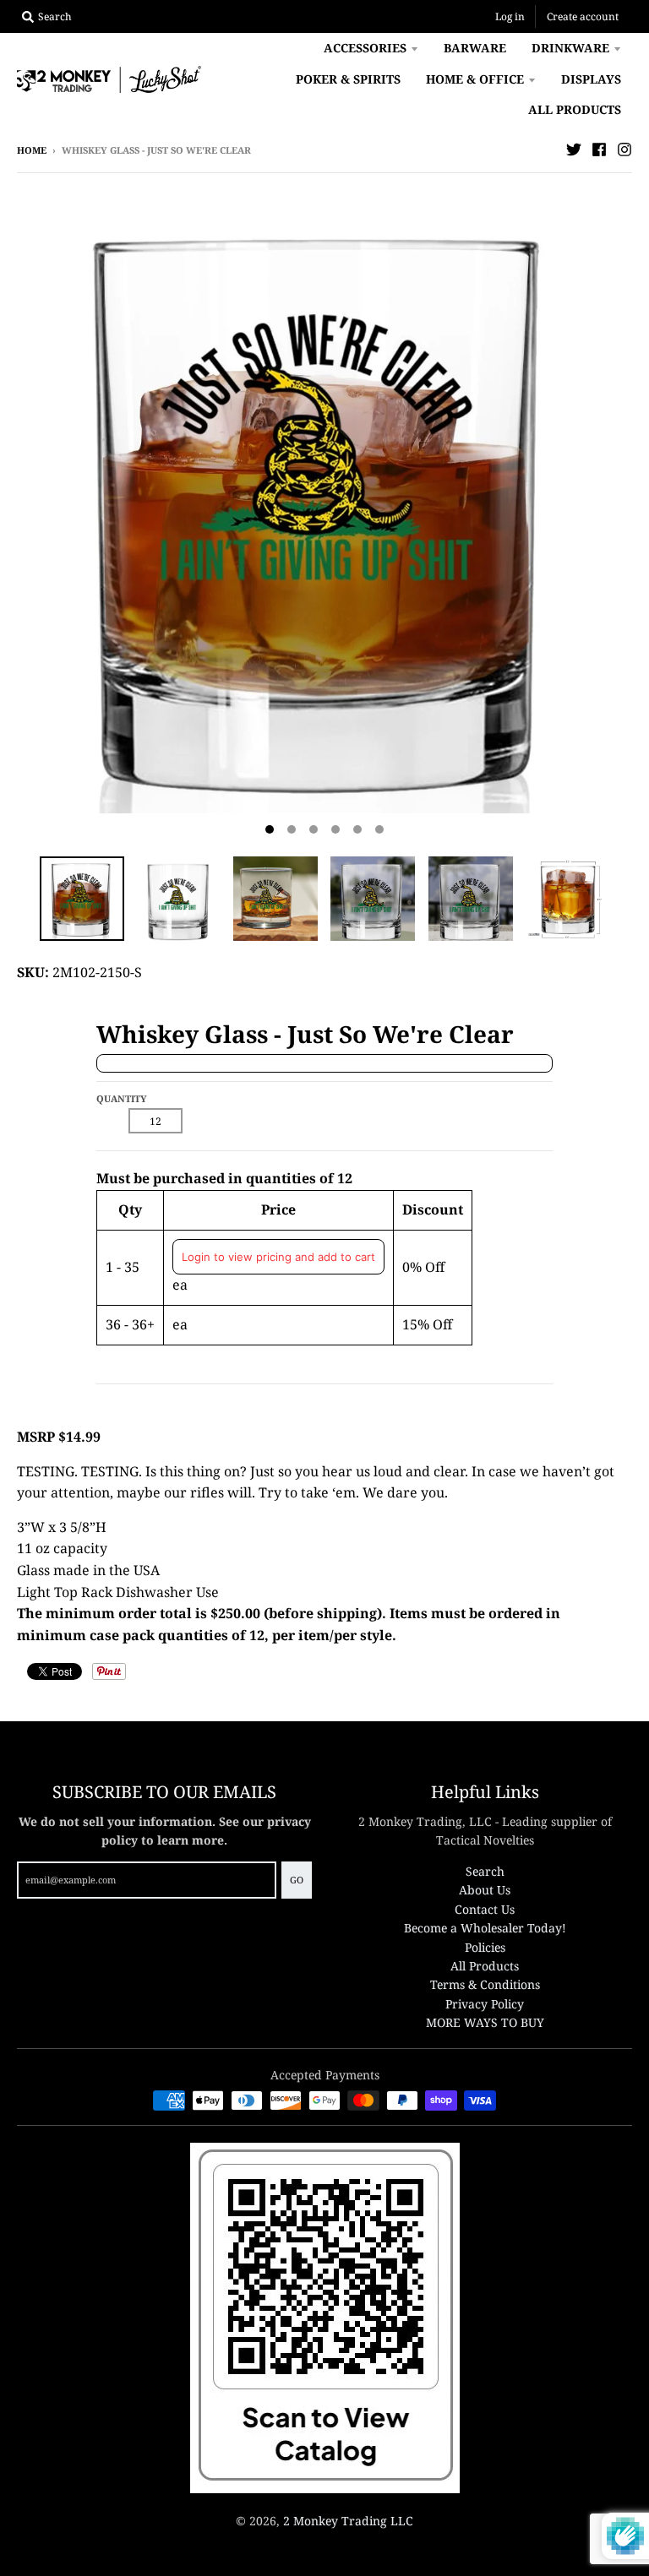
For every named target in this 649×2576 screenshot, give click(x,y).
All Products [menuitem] (575, 109)
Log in (510, 16)
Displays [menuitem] (591, 79)
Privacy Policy (485, 2004)
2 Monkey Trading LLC (348, 2521)
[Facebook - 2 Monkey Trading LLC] (599, 149)
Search (485, 1871)
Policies (485, 1947)
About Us (485, 1890)
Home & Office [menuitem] (475, 79)
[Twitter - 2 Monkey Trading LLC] (574, 149)
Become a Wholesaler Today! (485, 1928)
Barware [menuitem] (475, 48)
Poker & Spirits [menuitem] (348, 79)
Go (297, 1880)
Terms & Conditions (485, 1984)
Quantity (122, 1098)
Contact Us (485, 1909)
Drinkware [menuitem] (570, 48)
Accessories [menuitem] (365, 48)
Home (32, 150)
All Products (485, 1966)
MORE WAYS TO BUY (485, 2022)
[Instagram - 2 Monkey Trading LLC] (624, 149)
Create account (583, 16)
